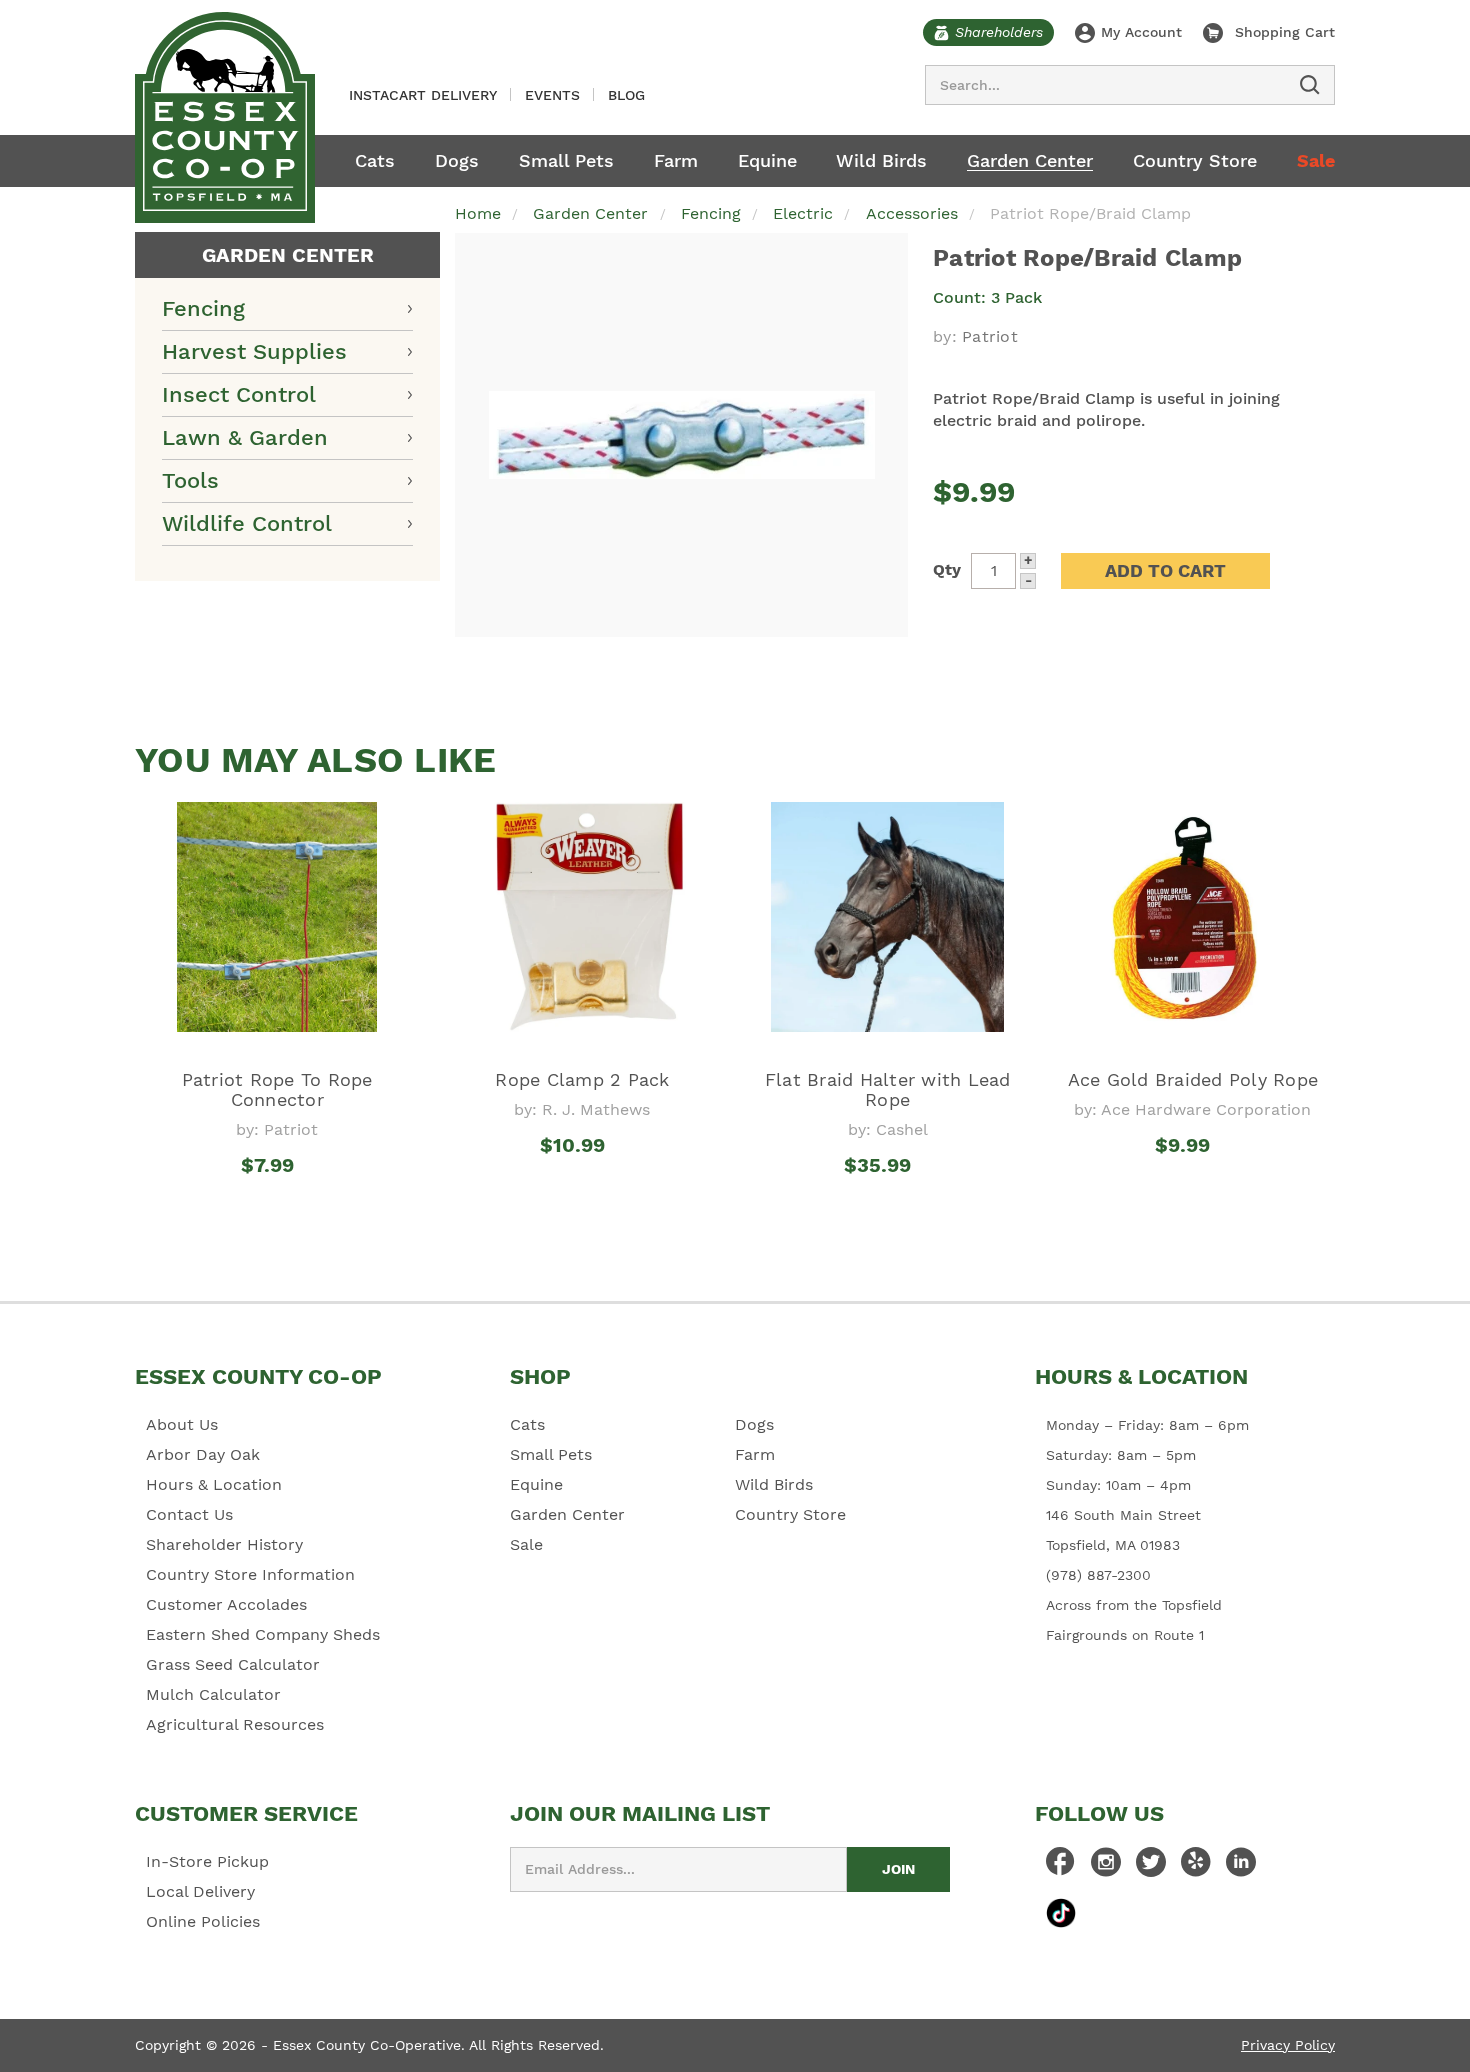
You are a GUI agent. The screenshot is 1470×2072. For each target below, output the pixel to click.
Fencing (203, 308)
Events (552, 95)
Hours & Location (214, 1484)
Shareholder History (224, 1544)
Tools (190, 480)
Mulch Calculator (213, 1694)
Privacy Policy (1288, 2045)
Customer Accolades (226, 1604)
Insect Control (239, 394)
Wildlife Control (247, 523)
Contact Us (189, 1514)
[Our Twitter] (1151, 1867)
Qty (947, 569)
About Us (182, 1424)
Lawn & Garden (245, 437)
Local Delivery (200, 1891)
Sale (1316, 160)
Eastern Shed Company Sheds (263, 1634)
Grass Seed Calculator (233, 1664)
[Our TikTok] (1061, 1912)
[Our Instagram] (1106, 1867)
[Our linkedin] (1241, 1867)
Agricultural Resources (235, 1724)
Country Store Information (250, 1574)
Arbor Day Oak (203, 1454)
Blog (626, 95)
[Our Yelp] (1196, 1867)
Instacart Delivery (423, 95)
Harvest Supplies (254, 351)
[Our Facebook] (1061, 1867)
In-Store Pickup (207, 1861)
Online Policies (203, 1921)
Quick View (277, 1202)
